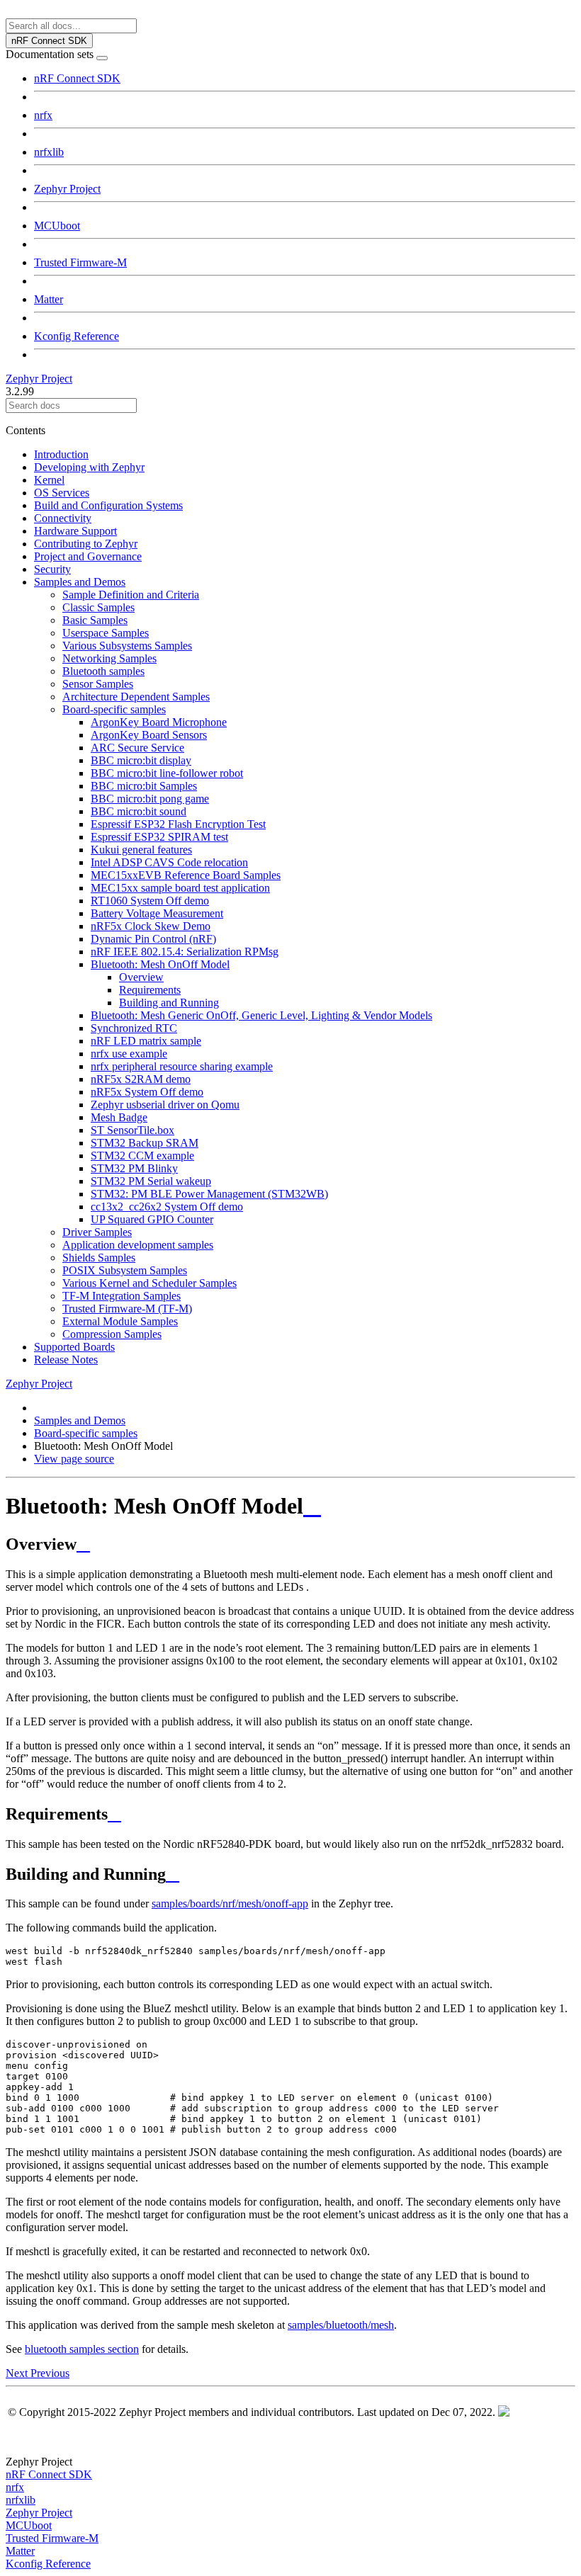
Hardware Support (75, 531)
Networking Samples (109, 658)
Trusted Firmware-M (80, 262)
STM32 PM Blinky (134, 1168)
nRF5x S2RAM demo (141, 1079)
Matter (49, 299)
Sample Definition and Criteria (131, 595)
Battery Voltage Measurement (157, 913)
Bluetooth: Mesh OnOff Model (160, 964)
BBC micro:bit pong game (150, 799)
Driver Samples (97, 1232)
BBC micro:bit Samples (144, 786)
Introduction (61, 454)
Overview (141, 977)
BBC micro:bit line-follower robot (167, 773)
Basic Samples (95, 620)
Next (18, 2373)
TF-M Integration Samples (122, 1296)
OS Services (62, 493)
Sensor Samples (98, 684)
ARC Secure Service (137, 748)
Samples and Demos (80, 582)
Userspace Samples (106, 633)
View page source (74, 1459)
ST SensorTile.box (132, 1130)
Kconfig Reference (77, 336)
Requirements (150, 990)
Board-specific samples (114, 709)
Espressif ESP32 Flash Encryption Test (178, 824)
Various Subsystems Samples (127, 646)
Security (52, 569)
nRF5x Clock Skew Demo (151, 926)
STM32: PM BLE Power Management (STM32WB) (209, 1194)
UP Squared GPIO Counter (152, 1219)
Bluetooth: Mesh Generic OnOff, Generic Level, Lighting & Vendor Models (261, 1015)
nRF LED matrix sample (146, 1041)
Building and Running (169, 1003)
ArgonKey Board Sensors (149, 735)
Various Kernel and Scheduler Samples (150, 1283)
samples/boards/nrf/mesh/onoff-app (230, 1903)
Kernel (49, 480)
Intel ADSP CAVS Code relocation (169, 862)
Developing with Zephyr (89, 467)
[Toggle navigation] (102, 58)
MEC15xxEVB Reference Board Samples (186, 875)
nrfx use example (129, 1054)
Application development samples (138, 1245)
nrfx (43, 115)
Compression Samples (112, 1334)
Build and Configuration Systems (108, 505)
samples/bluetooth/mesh (341, 2325)
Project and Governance (88, 556)
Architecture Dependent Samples (136, 697)
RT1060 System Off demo (150, 901)
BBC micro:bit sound (139, 811)
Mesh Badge (119, 1117)
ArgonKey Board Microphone (159, 722)
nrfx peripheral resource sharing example (182, 1066)
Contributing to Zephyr (86, 544)
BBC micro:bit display (141, 760)
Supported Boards (74, 1347)
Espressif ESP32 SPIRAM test (159, 837)
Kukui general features (141, 850)
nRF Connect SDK (77, 78)
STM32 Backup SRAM (145, 1143)
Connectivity (63, 518)
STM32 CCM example (142, 1156)
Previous (50, 2373)
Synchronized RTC (134, 1028)
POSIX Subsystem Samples (125, 1270)
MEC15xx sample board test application (180, 888)
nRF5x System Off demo (147, 1092)
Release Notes (66, 1360)
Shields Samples (99, 1258)
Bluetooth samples (103, 671)
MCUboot (57, 226)
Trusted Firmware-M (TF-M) (127, 1309)
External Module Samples (120, 1321)
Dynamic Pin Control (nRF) (153, 939)
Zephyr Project (67, 189)
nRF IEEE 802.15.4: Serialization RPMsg (185, 952)
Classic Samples (98, 607)
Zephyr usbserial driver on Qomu (165, 1105)
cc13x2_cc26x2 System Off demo (167, 1207)
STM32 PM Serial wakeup (151, 1181)
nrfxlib (49, 152)
